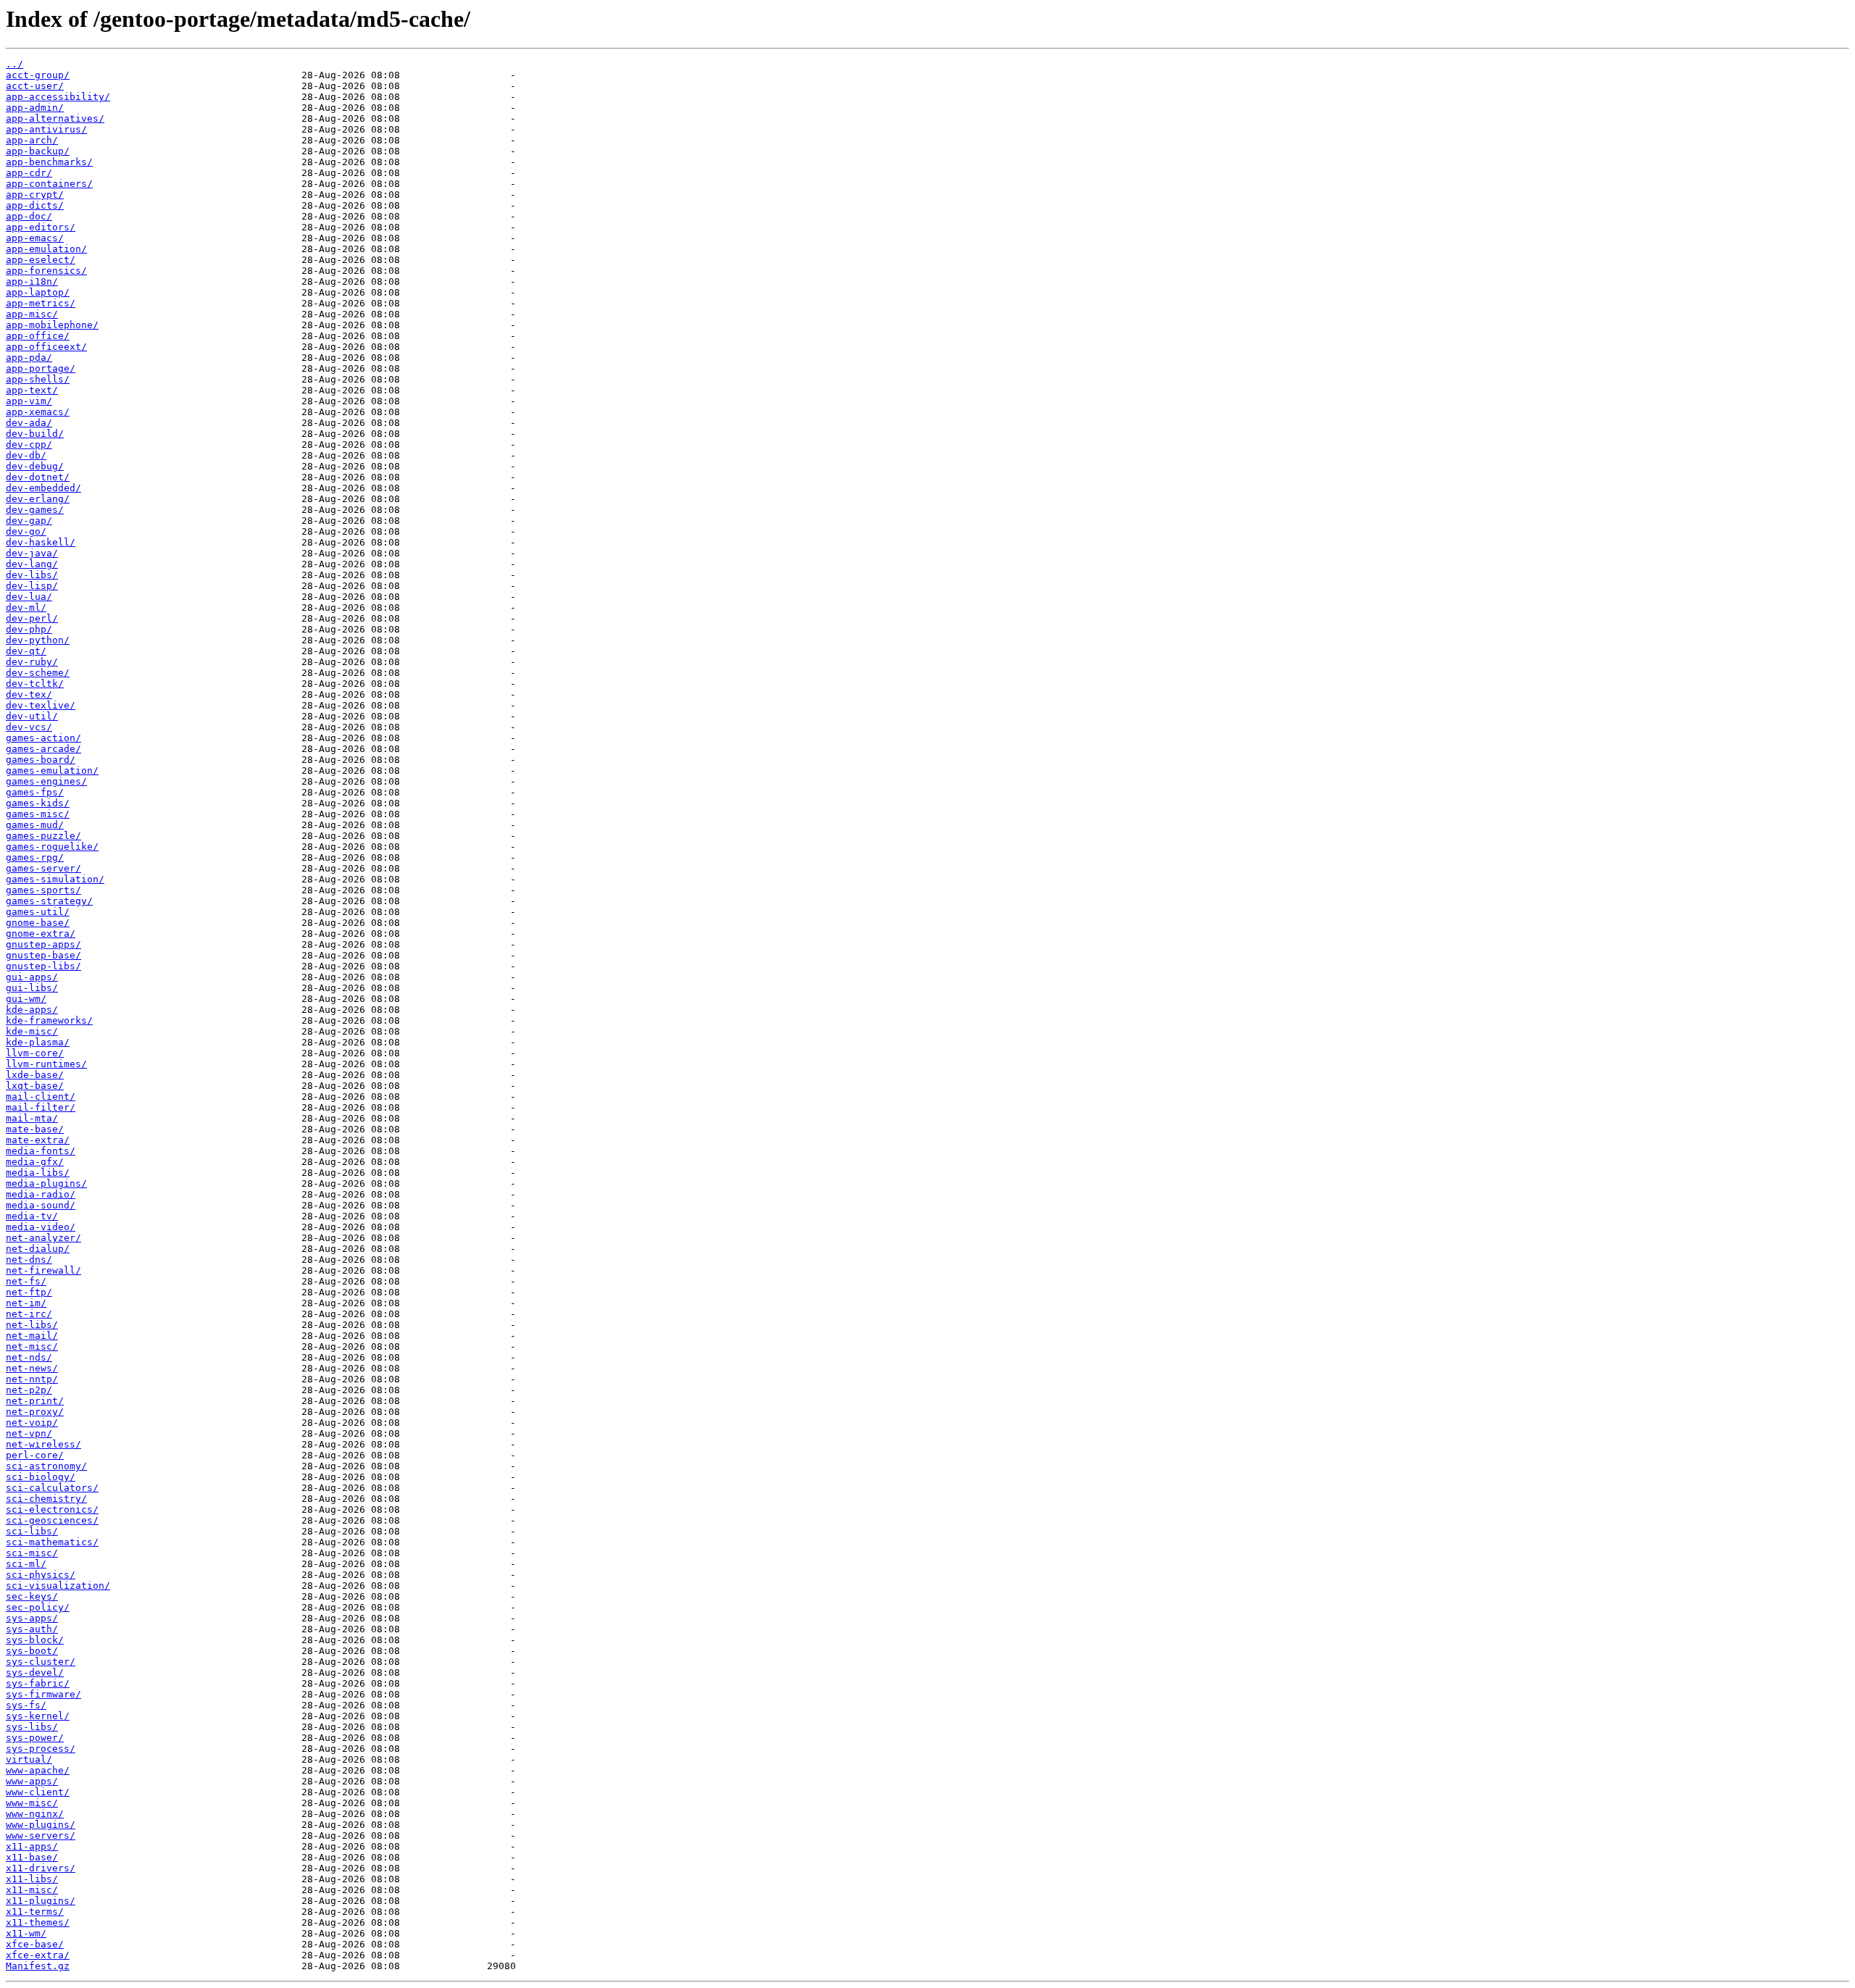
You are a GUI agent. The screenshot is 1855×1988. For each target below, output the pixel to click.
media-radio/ (41, 1194)
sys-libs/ (32, 1727)
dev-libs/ (32, 575)
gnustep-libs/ (43, 966)
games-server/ (43, 868)
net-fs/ (26, 1281)
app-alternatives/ (55, 118)
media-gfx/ (35, 1162)
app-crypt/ (35, 195)
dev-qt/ (26, 651)
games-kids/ (38, 803)
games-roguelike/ (52, 847)
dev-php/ (29, 629)
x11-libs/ (32, 1879)
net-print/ (35, 1401)
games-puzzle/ (43, 836)
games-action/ (43, 738)
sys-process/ (41, 1749)
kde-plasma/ (38, 1042)
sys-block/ (35, 1640)
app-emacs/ (35, 238)
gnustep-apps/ (43, 944)
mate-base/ (35, 1129)
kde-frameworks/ (49, 1020)
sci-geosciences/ (52, 1520)
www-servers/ (41, 1835)
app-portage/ (41, 368)
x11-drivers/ (41, 1868)
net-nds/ (29, 1357)
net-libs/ (32, 1325)
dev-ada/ (29, 423)
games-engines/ (46, 781)
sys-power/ (35, 1738)
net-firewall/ (43, 1270)
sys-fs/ (26, 1705)
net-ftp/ (29, 1292)
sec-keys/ (32, 1596)
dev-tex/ (29, 694)
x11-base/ (32, 1857)
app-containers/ (49, 184)
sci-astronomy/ (46, 1466)
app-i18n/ (32, 281)
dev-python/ (38, 640)
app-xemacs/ (38, 412)
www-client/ (38, 1792)
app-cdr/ (29, 173)
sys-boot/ (32, 1651)
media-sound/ (41, 1205)
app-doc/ (29, 216)
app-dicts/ (35, 205)
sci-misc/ (32, 1553)
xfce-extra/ (38, 1955)
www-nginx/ (35, 1814)
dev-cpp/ (29, 444)
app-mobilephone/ (52, 325)
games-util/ (38, 912)
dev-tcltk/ (35, 684)
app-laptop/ (38, 292)
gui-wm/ (26, 999)
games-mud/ (35, 825)
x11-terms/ (35, 1912)
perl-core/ (35, 1455)
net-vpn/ (29, 1433)
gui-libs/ (32, 988)
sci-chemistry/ (46, 1499)
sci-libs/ (32, 1531)
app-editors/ (41, 227)
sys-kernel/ (38, 1716)
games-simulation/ (55, 879)
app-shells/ (38, 379)
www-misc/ (32, 1803)
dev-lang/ (32, 564)
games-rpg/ (35, 857)
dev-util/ (32, 716)
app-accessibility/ (58, 97)
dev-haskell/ (41, 542)
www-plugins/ (41, 1825)
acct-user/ (35, 86)
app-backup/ (38, 151)
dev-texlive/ (41, 705)
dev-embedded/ (43, 488)
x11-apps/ (32, 1846)
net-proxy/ (35, 1412)
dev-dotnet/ (38, 477)
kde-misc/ (32, 1031)
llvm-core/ (35, 1053)
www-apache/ (38, 1770)
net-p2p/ (29, 1390)
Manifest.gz (38, 1966)
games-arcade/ (43, 749)
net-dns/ (29, 1260)
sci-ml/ (26, 1564)
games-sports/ (43, 890)
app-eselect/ (41, 260)
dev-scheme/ (38, 673)
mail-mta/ (32, 1118)
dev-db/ (26, 455)
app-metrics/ (41, 303)
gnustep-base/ (43, 955)
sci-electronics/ (52, 1509)
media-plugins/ (46, 1183)
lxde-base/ (35, 1075)
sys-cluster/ (41, 1662)
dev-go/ (26, 531)
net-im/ (26, 1303)
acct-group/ (38, 75)
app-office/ (38, 336)
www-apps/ (32, 1781)
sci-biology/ (41, 1477)
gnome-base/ (38, 923)
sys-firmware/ (43, 1694)
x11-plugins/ (41, 1901)
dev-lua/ (29, 597)
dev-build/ (35, 434)
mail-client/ (41, 1097)
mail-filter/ (41, 1107)
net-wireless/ (43, 1444)
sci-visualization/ (58, 1586)
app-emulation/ (46, 249)
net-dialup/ (38, 1249)
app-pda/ (29, 358)
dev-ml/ (26, 607)
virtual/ (29, 1759)
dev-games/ (35, 510)
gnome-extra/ (41, 934)
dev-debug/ (35, 466)
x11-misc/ (32, 1890)
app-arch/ (32, 140)
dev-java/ (32, 553)
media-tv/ (32, 1216)
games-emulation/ (52, 770)
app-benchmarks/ (49, 162)
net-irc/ (29, 1314)
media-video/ (41, 1227)
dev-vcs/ (29, 727)
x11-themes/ (38, 1922)
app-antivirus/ (46, 129)
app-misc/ (32, 314)
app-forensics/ (46, 271)
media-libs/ (38, 1173)
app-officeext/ (46, 347)
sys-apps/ (32, 1618)
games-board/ (41, 760)
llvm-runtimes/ (46, 1064)
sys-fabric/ (38, 1683)
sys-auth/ (32, 1629)
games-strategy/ (49, 901)
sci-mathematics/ (52, 1542)
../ (14, 64)
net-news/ (32, 1368)
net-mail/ (32, 1336)
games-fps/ (35, 792)
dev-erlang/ (38, 499)
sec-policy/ (38, 1607)
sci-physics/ (41, 1575)
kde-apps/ (32, 1010)
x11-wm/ (26, 1933)
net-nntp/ (32, 1379)
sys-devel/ (35, 1672)
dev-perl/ (32, 618)
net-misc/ (32, 1346)
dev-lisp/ (32, 586)
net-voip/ (32, 1423)
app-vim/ (29, 401)
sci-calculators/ (52, 1488)
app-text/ (32, 390)
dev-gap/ (29, 521)
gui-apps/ (32, 977)
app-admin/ (35, 108)
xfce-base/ (35, 1944)
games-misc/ (38, 814)
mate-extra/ (38, 1140)
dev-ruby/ (32, 662)
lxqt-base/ (35, 1086)
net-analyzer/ (43, 1238)
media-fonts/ (41, 1151)
